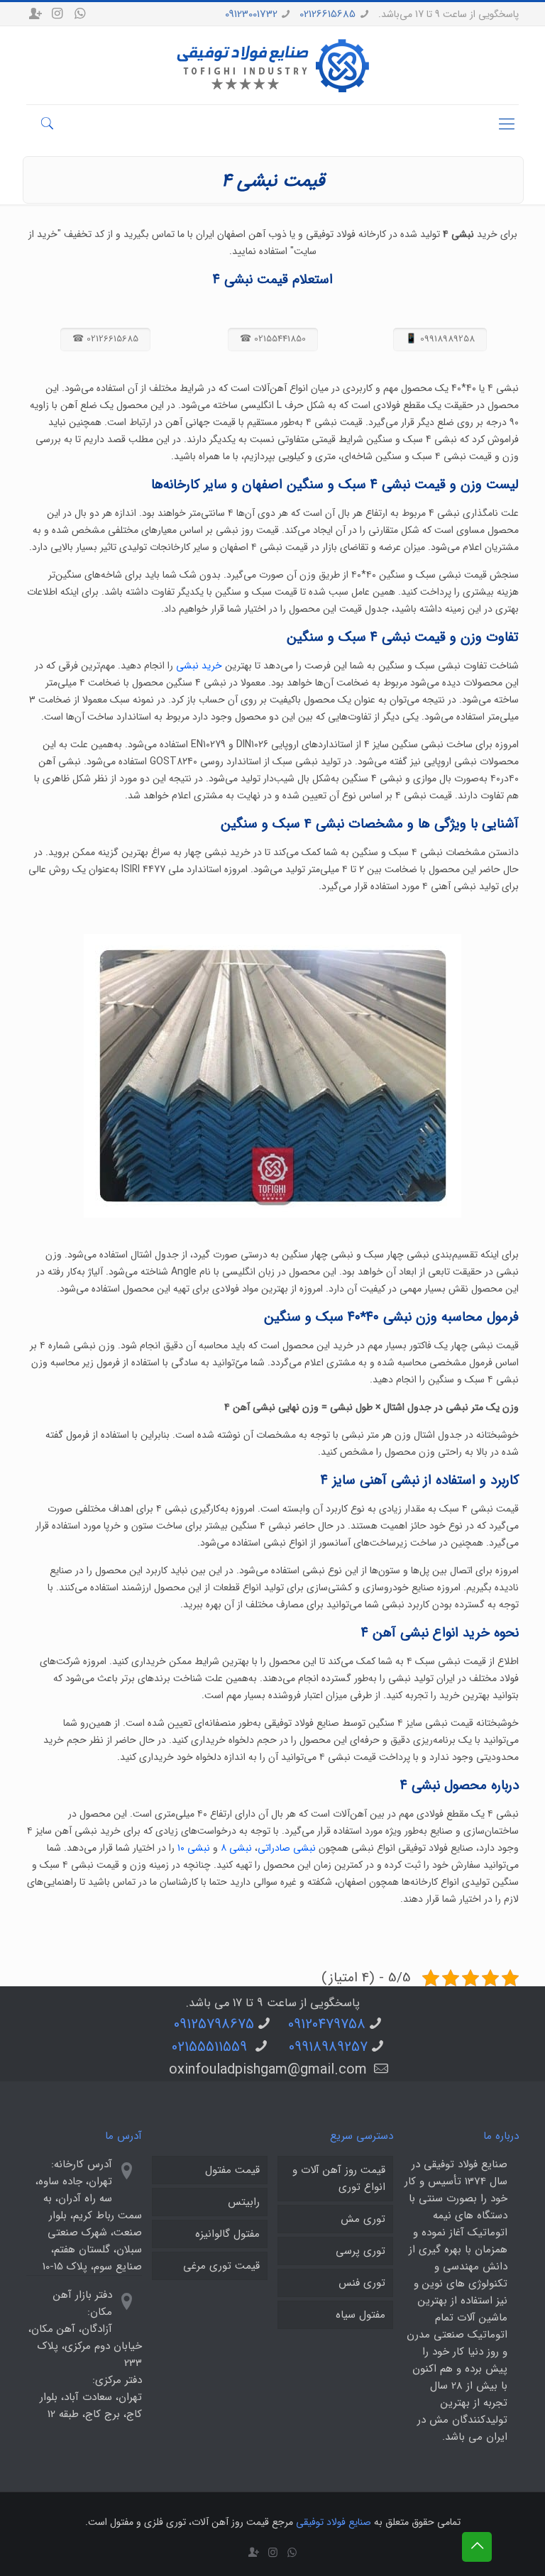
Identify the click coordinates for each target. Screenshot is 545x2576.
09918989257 (328, 2047)
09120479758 (327, 2024)
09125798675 (214, 2024)
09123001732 (251, 14)
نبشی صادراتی (287, 1848)
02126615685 (327, 14)
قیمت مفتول (232, 2170)
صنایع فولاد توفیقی (334, 2522)
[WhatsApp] (79, 14)
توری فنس (362, 2283)
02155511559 (211, 2047)
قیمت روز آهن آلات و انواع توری (339, 2179)
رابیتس (244, 2202)
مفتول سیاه (360, 2315)
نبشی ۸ (236, 1848)
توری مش (363, 2219)
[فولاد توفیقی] (273, 65)
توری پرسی (360, 2251)
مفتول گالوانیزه (227, 2234)
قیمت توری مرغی (221, 2266)
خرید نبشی (199, 666)
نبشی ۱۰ (194, 1848)
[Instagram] (57, 14)
